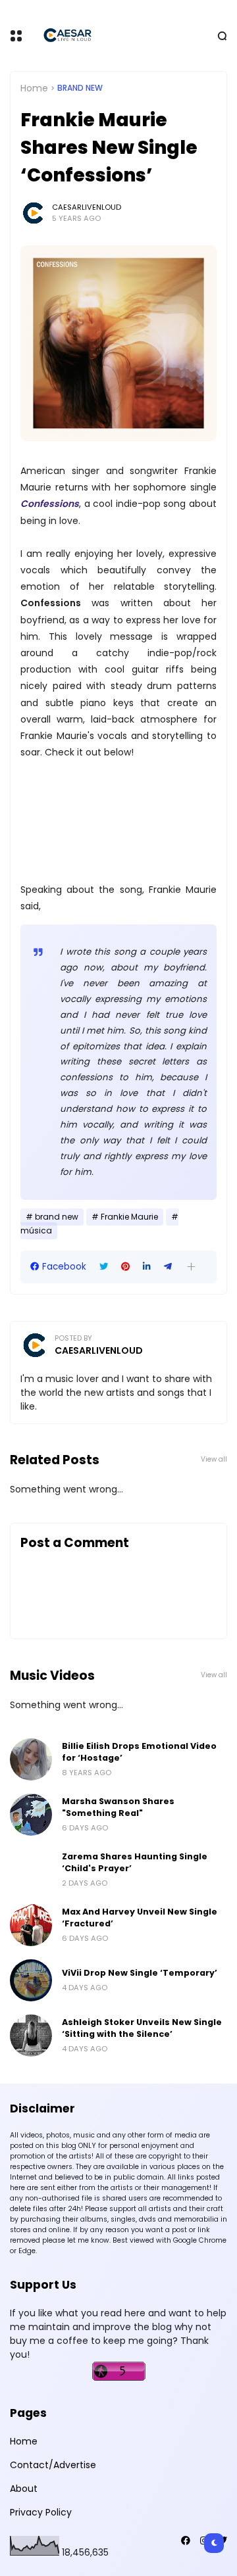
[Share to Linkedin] (147, 1267)
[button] (191, 1267)
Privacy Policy (41, 2512)
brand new (80, 88)
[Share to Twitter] (104, 1267)
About (24, 2489)
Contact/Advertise (53, 2465)
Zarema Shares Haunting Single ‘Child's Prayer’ (135, 1862)
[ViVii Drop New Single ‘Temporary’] (31, 1980)
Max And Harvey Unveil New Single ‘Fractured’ (140, 1918)
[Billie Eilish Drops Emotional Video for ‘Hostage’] (31, 1759)
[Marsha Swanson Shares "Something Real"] (31, 1815)
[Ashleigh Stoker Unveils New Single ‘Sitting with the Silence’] (31, 2036)
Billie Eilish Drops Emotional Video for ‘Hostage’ (139, 1752)
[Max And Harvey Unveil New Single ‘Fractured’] (31, 1925)
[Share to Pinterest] (125, 1267)
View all (214, 1459)
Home (34, 88)
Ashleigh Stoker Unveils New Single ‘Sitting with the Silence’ (142, 2028)
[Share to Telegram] (168, 1267)
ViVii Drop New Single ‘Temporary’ (140, 1973)
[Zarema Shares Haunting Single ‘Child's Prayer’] (31, 1870)
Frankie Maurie (129, 1217)
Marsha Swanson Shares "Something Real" (118, 1807)
